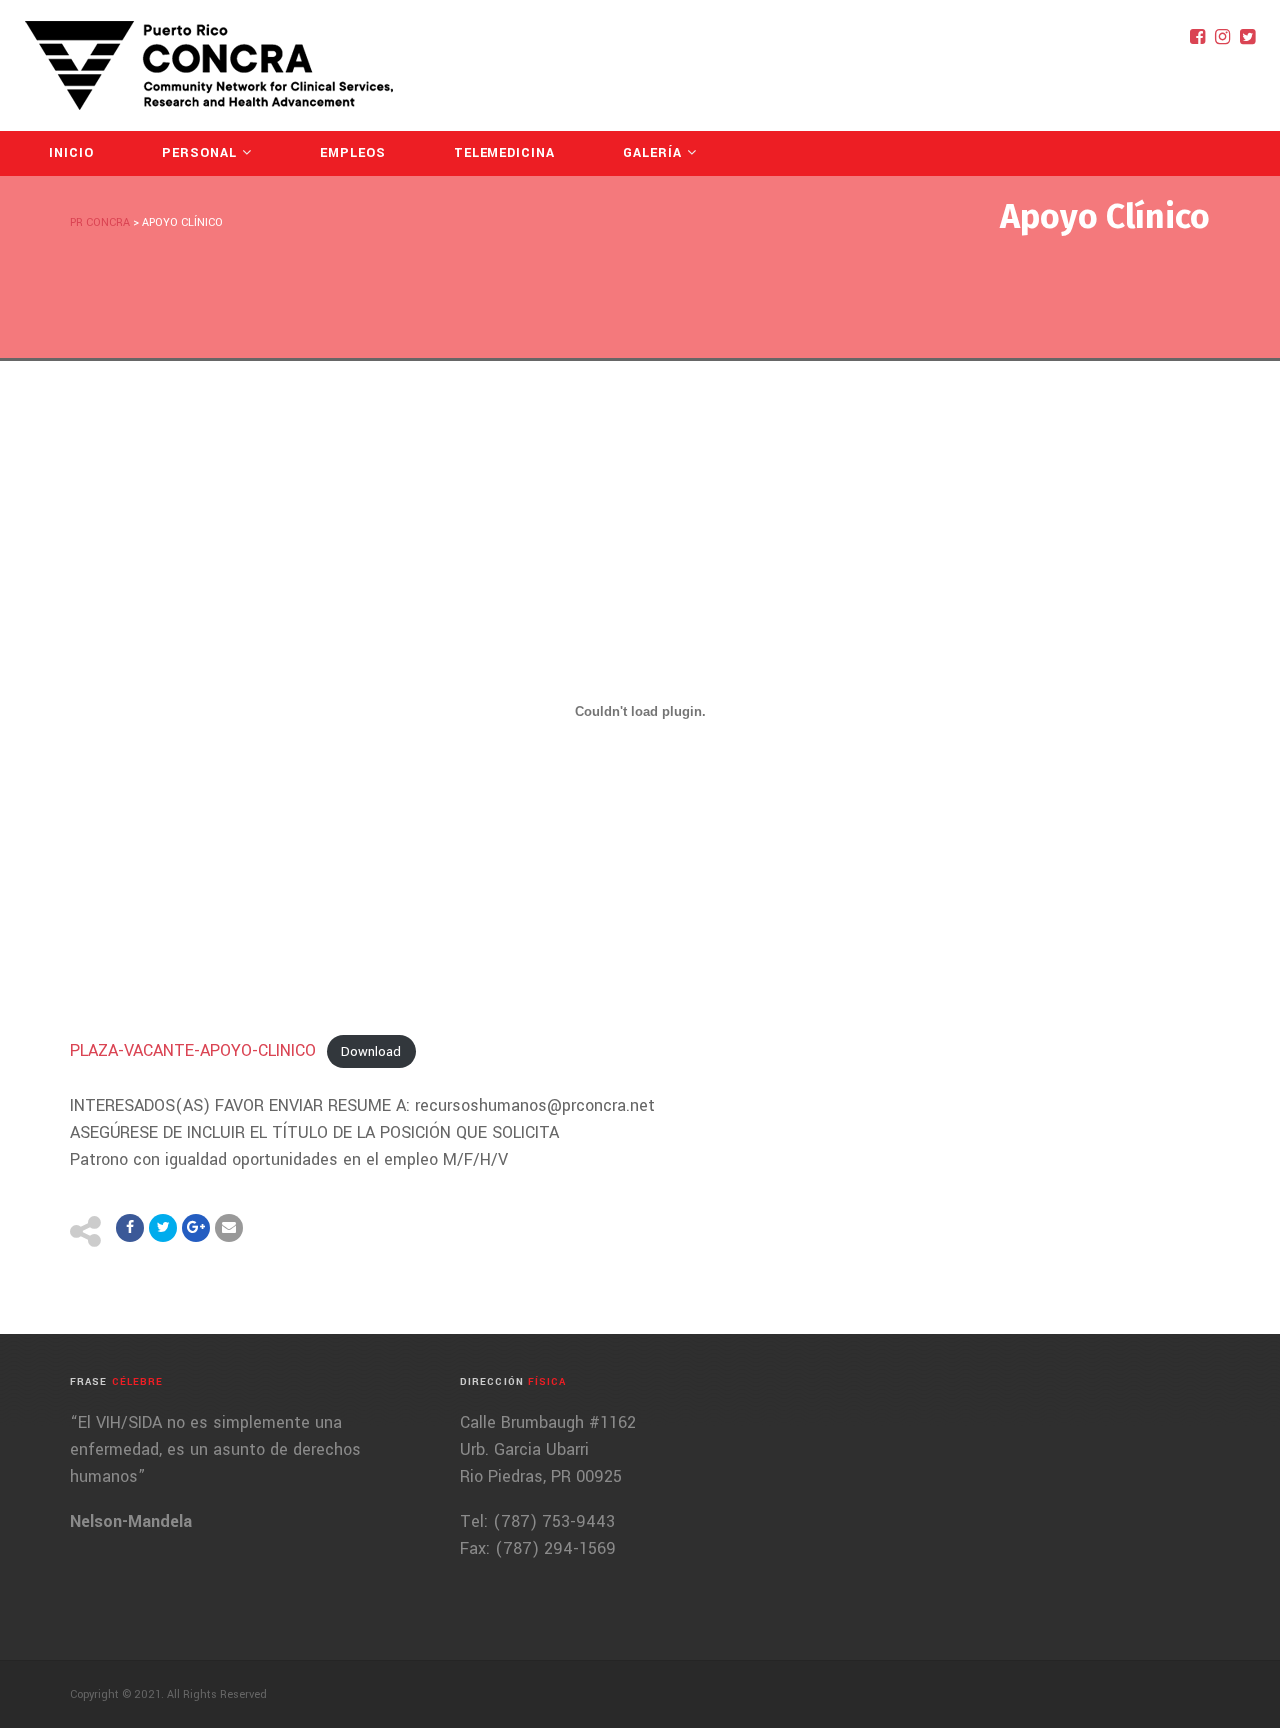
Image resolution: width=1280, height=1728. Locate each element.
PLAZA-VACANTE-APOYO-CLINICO (193, 1050)
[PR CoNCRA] (209, 65)
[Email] (229, 1228)
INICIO (71, 153)
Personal (199, 153)
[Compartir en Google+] (196, 1228)
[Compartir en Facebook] (130, 1228)
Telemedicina (505, 153)
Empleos (353, 153)
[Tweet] (163, 1228)
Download (371, 1051)
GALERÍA (652, 153)
